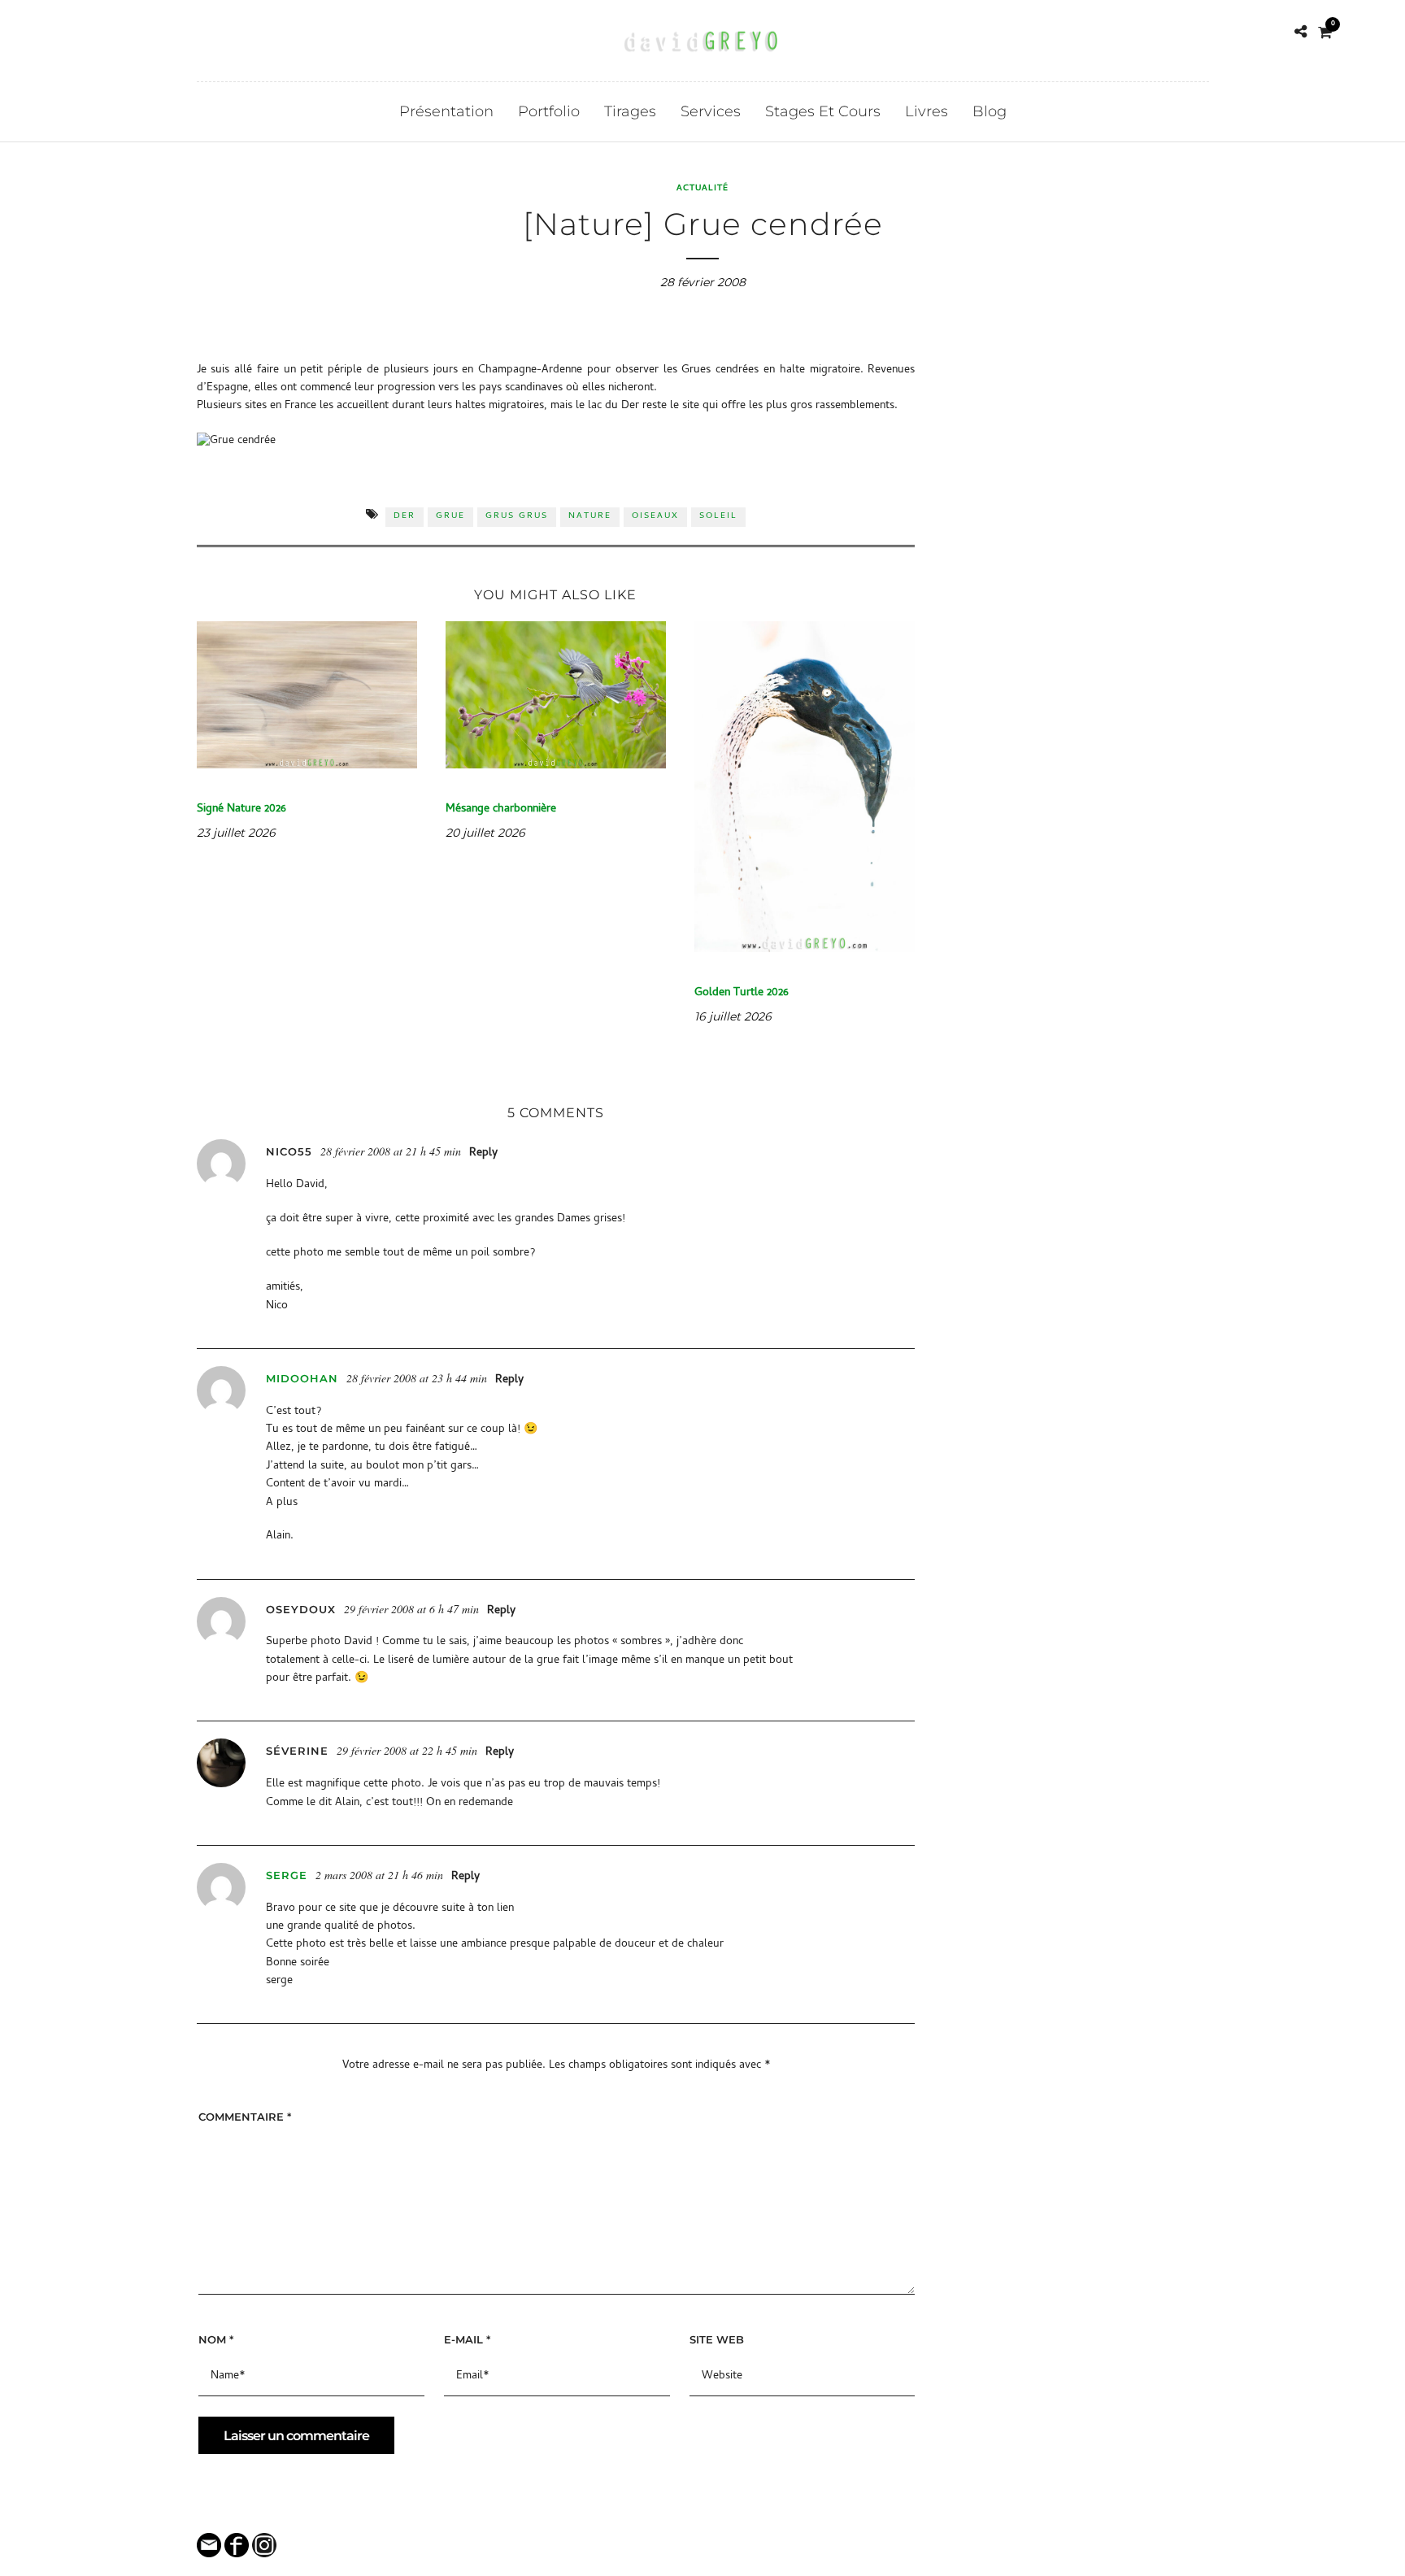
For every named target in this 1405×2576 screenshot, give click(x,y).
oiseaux (655, 516)
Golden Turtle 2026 (742, 993)
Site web (717, 2339)
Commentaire (245, 2117)
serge (287, 1875)
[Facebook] (79, 32)
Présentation (446, 111)
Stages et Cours (823, 111)
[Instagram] (103, 32)
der (405, 516)
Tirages (630, 111)
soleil (718, 516)
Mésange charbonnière (501, 809)
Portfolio (549, 111)
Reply (483, 1153)
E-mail (467, 2339)
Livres (927, 111)
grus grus (517, 516)
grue (450, 516)
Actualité (702, 189)
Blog (990, 111)
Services (711, 111)
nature (590, 516)
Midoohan (302, 1378)
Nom (216, 2339)
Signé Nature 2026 (241, 809)
